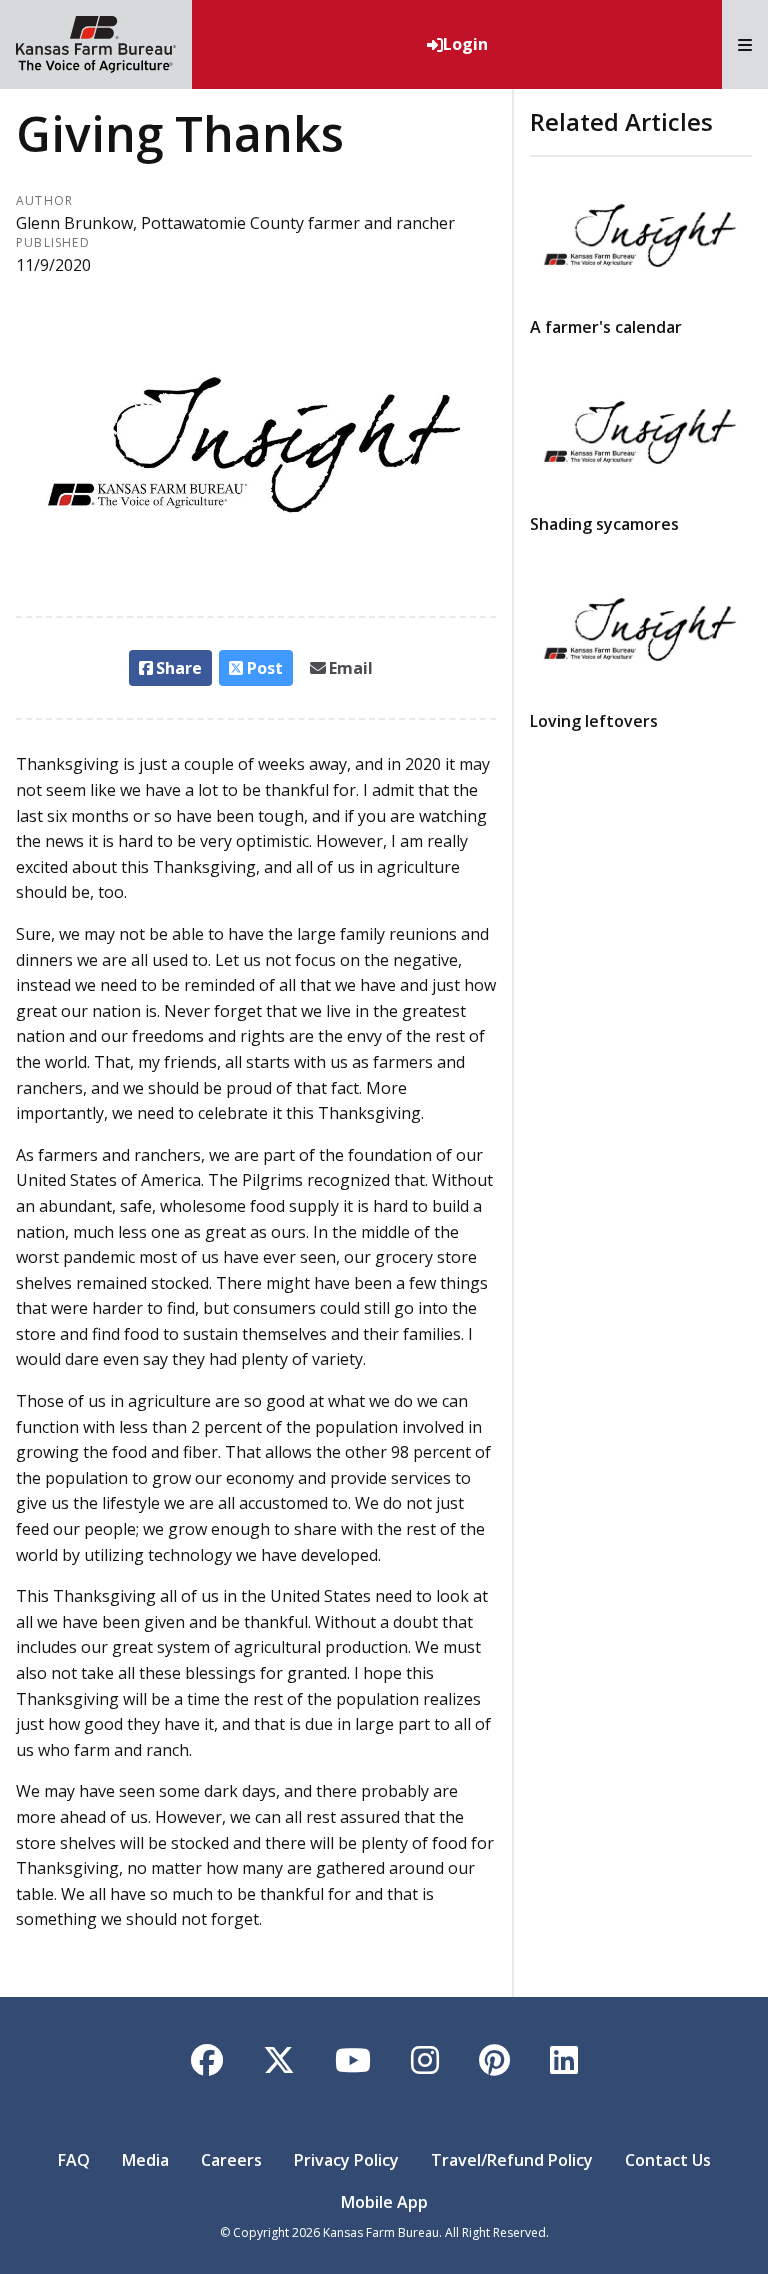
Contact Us (668, 2160)
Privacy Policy (346, 2160)
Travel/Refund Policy (512, 2160)
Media (145, 2160)
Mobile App (384, 2202)
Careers (231, 2160)
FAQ (74, 2160)
